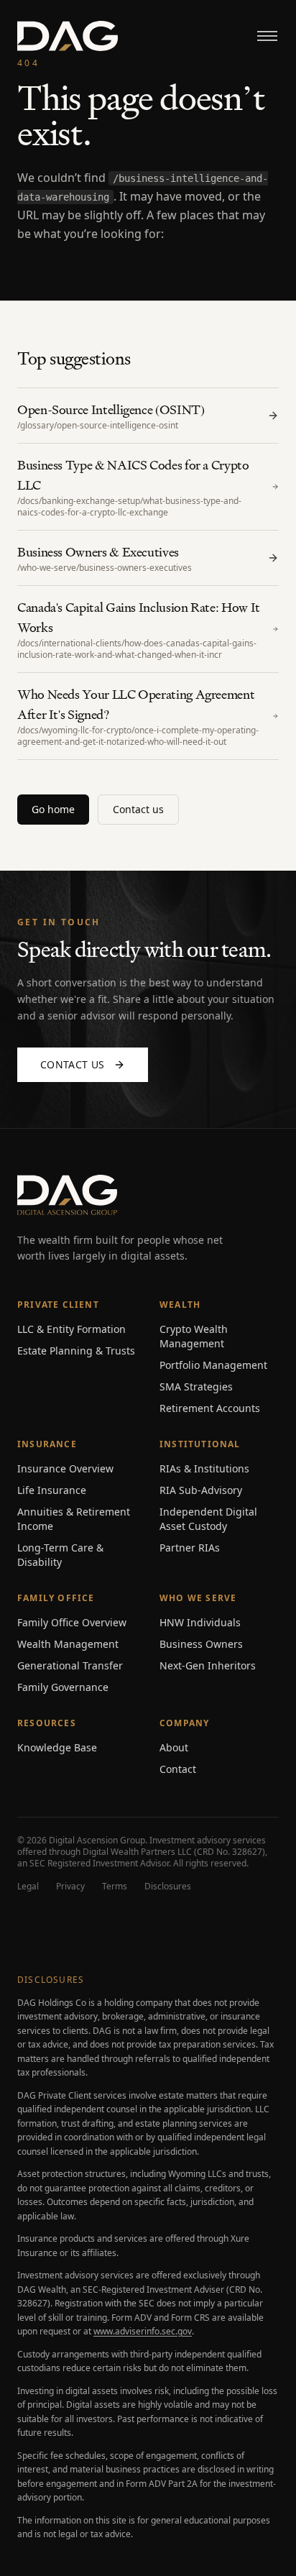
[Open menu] (267, 36)
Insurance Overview (65, 1468)
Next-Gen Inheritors (208, 1665)
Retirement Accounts (210, 1408)
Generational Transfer (70, 1665)
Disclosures (168, 1887)
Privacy (70, 1887)
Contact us (138, 809)
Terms (115, 1887)
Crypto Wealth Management (194, 1336)
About (174, 1747)
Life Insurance (52, 1490)
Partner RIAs (190, 1548)
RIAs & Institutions (204, 1468)
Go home (53, 809)
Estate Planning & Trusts (76, 1351)
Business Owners (201, 1644)
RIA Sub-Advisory (201, 1490)
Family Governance (63, 1687)
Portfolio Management (213, 1365)
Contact (178, 1769)
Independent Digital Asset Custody (208, 1519)
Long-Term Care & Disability (60, 1555)
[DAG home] (68, 36)
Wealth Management (68, 1644)
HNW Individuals (200, 1622)
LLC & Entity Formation (71, 1329)
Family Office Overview (72, 1622)
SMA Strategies (196, 1386)
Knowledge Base (57, 1747)
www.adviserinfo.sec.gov (143, 2331)
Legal (28, 1887)
